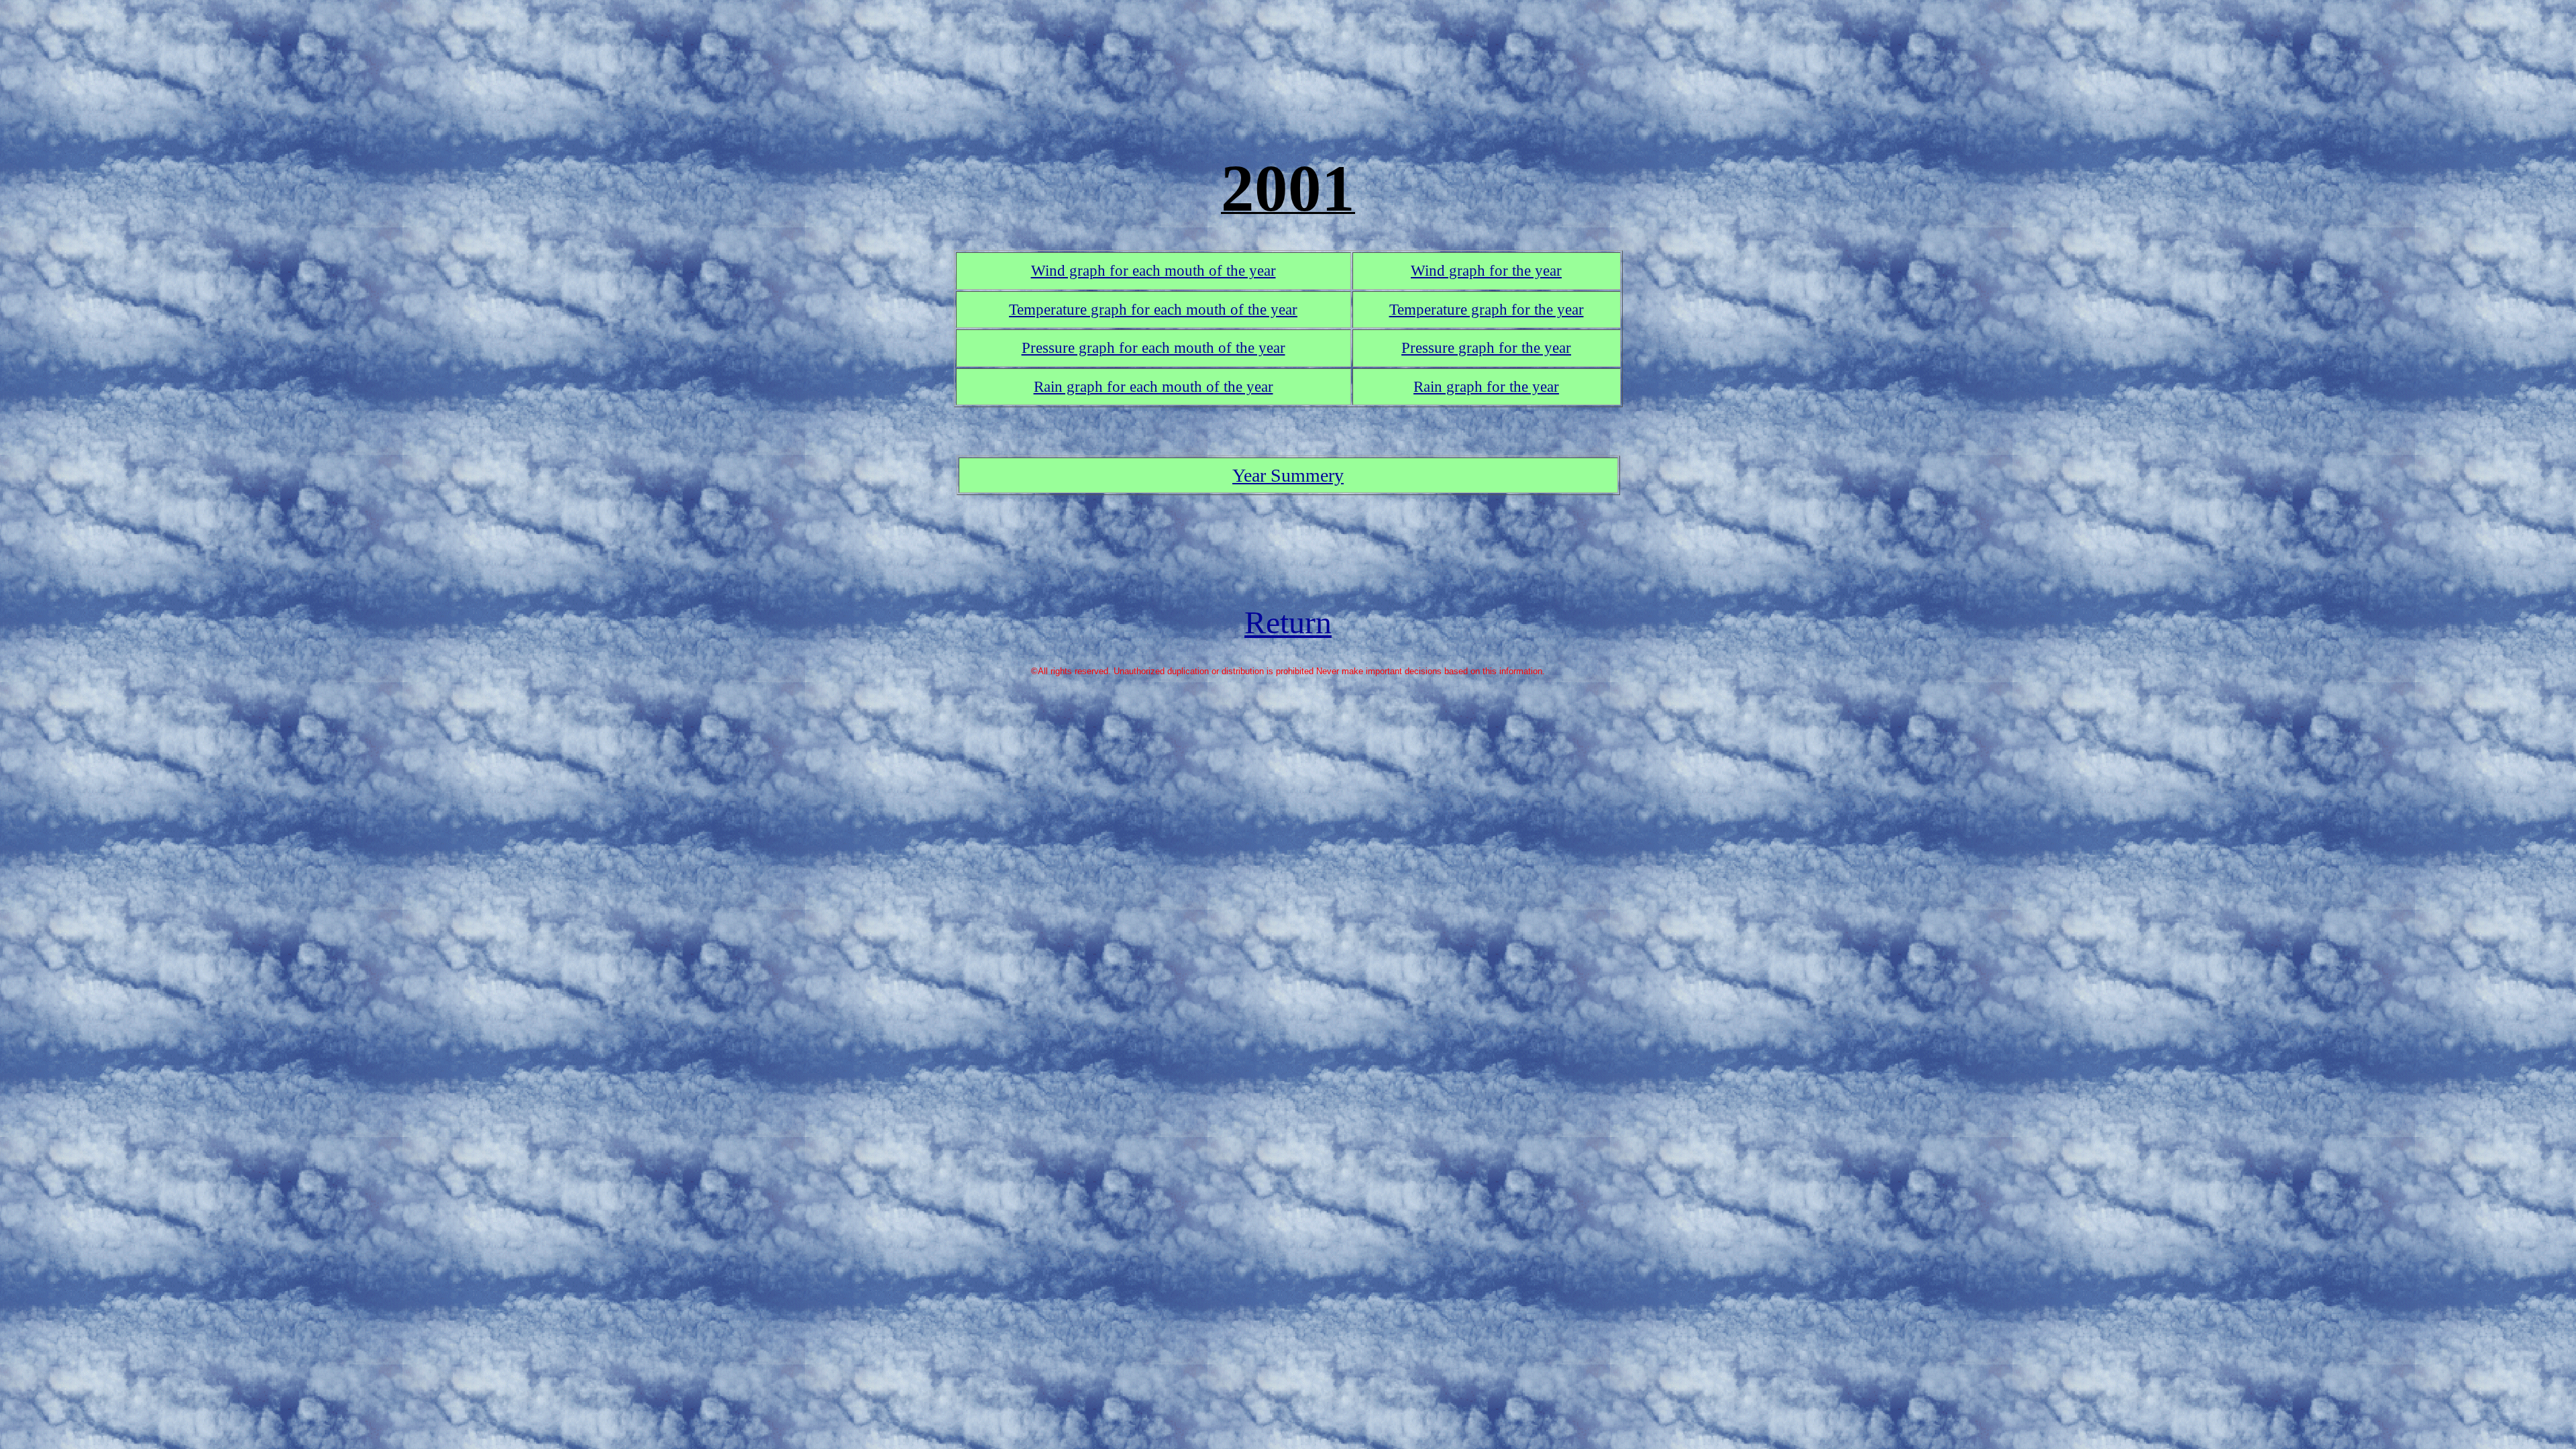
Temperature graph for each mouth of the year (1153, 309)
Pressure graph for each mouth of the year (1153, 347)
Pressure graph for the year (1486, 347)
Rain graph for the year (1486, 386)
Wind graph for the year (1486, 270)
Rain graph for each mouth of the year (1153, 386)
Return (1288, 622)
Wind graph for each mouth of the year (1153, 270)
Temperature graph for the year (1487, 309)
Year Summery (1288, 475)
